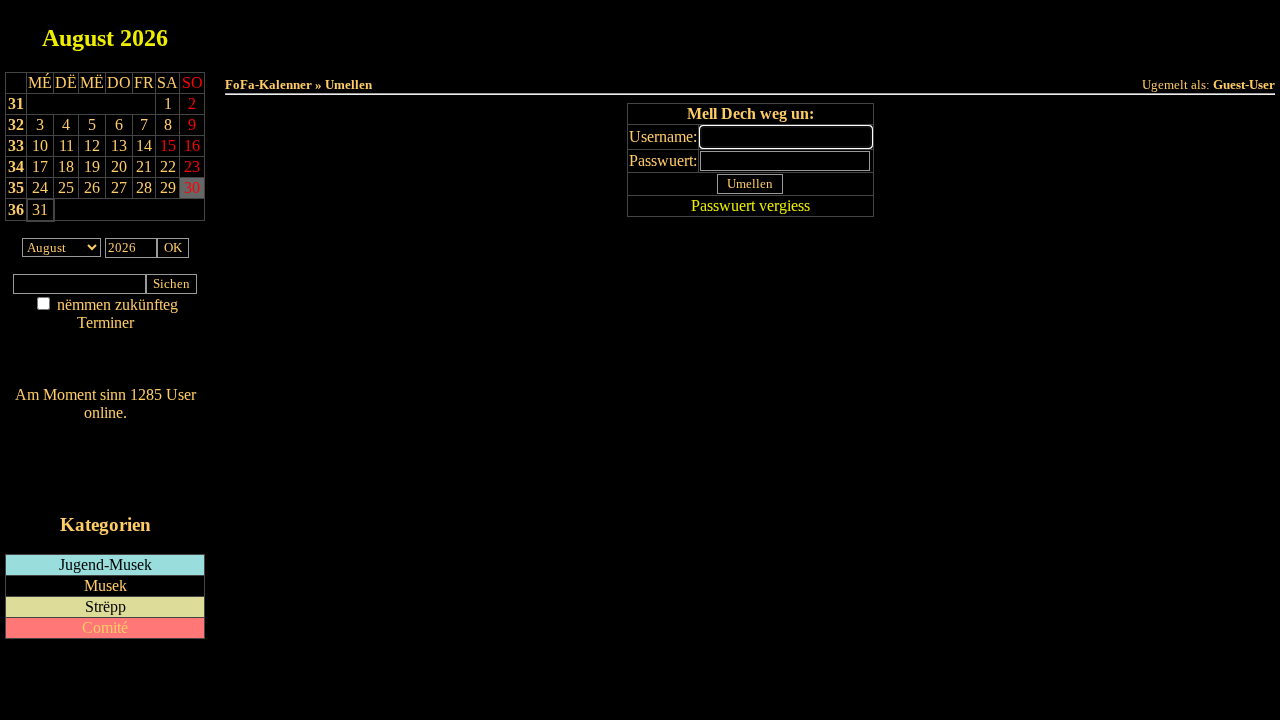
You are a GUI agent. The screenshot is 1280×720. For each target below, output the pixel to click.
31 (16, 103)
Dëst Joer (862, 31)
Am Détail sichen (105, 342)
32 (16, 124)
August (78, 38)
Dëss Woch (638, 31)
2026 (144, 38)
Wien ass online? (105, 432)
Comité (105, 627)
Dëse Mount (750, 31)
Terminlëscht (974, 31)
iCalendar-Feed (105, 486)
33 (16, 145)
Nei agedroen (105, 361)
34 (16, 166)
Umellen (750, 50)
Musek (105, 585)
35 (16, 187)
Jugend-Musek (105, 564)
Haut (526, 31)
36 (16, 209)
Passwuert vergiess (750, 205)
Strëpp (105, 606)
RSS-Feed (105, 467)
